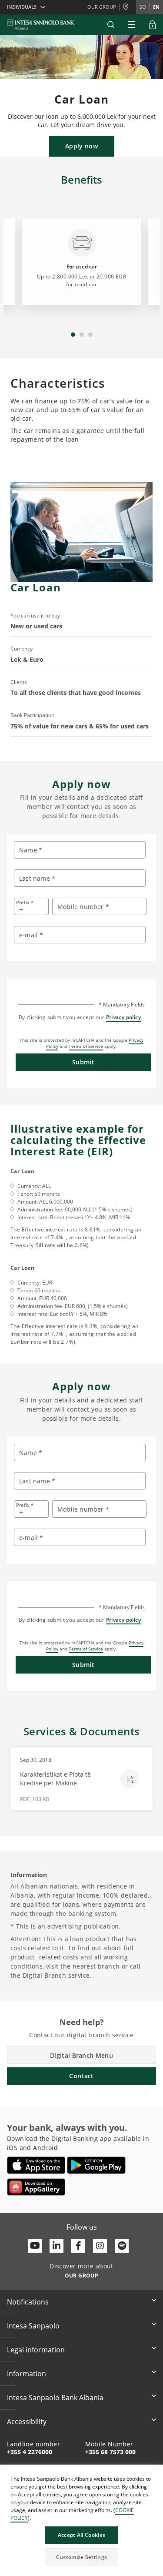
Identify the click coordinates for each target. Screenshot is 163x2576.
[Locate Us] (128, 7)
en (156, 7)
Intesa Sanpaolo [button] (33, 2326)
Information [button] (27, 2374)
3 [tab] (90, 335)
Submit (83, 1062)
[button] (111, 25)
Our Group (102, 7)
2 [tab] (82, 335)
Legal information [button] (36, 2350)
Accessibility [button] (27, 2422)
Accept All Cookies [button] (81, 2535)
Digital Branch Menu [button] (81, 2055)
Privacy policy (124, 1017)
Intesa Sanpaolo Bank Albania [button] (55, 2398)
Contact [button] (81, 2076)
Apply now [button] (81, 146)
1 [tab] (73, 335)
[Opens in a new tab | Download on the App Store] (36, 2165)
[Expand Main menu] (132, 25)
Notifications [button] (28, 2302)
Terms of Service (86, 1046)
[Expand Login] (153, 25)
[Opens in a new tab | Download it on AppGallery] (36, 2187)
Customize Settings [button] (81, 2557)
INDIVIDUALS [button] (22, 7)
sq (143, 7)
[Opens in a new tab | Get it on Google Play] (96, 2165)
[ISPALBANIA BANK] (41, 25)
